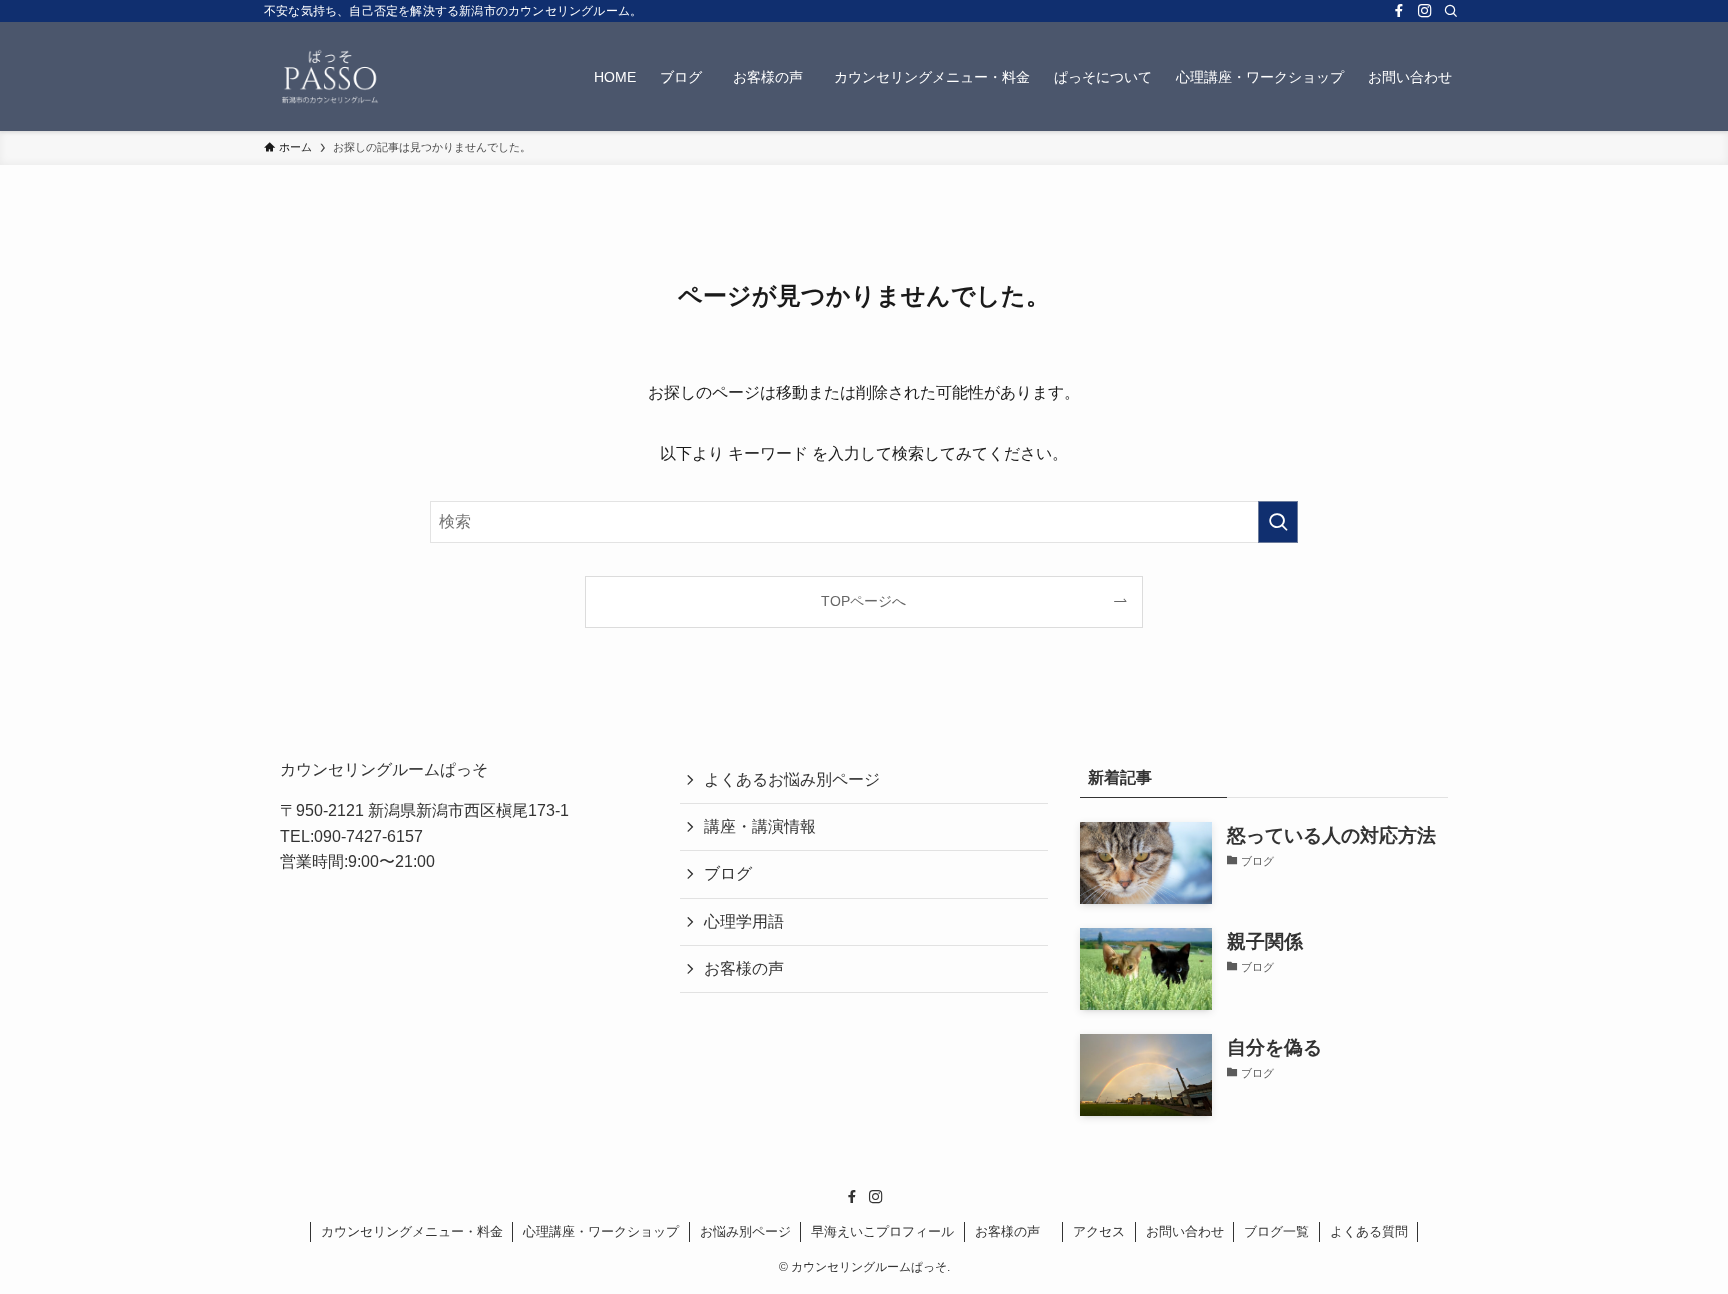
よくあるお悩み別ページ (792, 779)
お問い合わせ (1185, 1231)
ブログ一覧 (1276, 1231)
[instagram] (1425, 11)
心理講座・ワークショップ (601, 1231)
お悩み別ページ (745, 1231)
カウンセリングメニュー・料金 (412, 1231)
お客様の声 (752, 968)
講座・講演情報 (760, 826)
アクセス (1099, 1231)
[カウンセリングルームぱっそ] (331, 76)
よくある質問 (1369, 1231)
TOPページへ (863, 601)
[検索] (1451, 11)
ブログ (728, 873)
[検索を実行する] (1278, 522)
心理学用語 (744, 921)
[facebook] (1399, 11)
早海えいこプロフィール (882, 1231)
